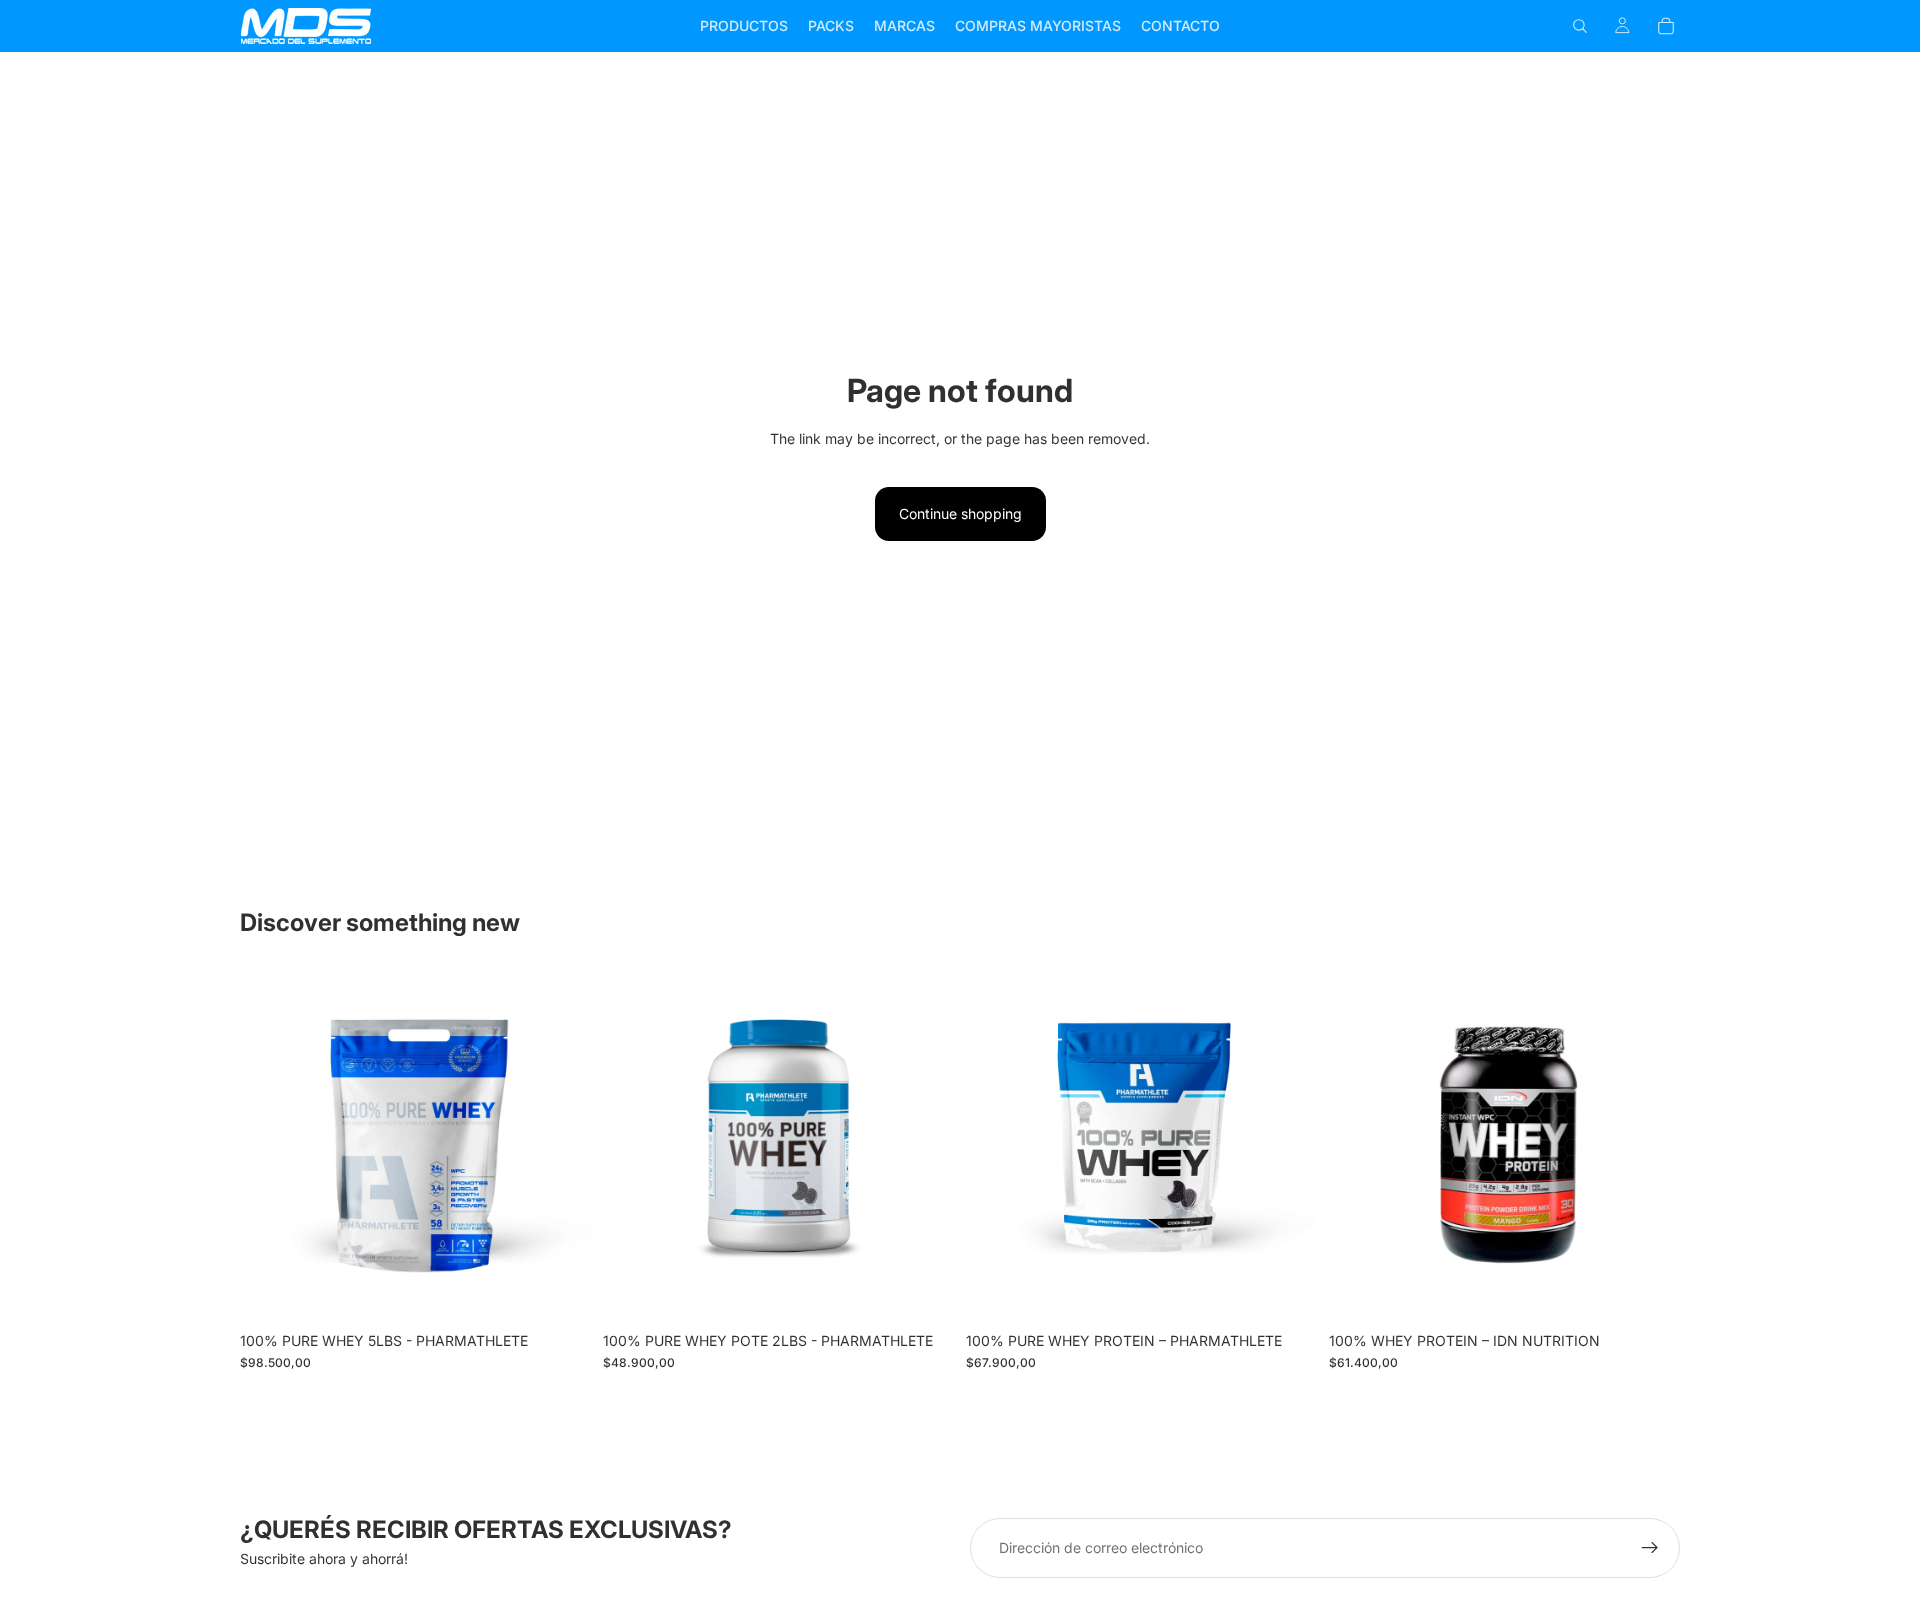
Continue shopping (960, 513)
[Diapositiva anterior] (270, 1146)
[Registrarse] (1650, 1548)
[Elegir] (560, 1291)
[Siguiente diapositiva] (561, 1146)
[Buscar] (1580, 26)
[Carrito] (1666, 26)
